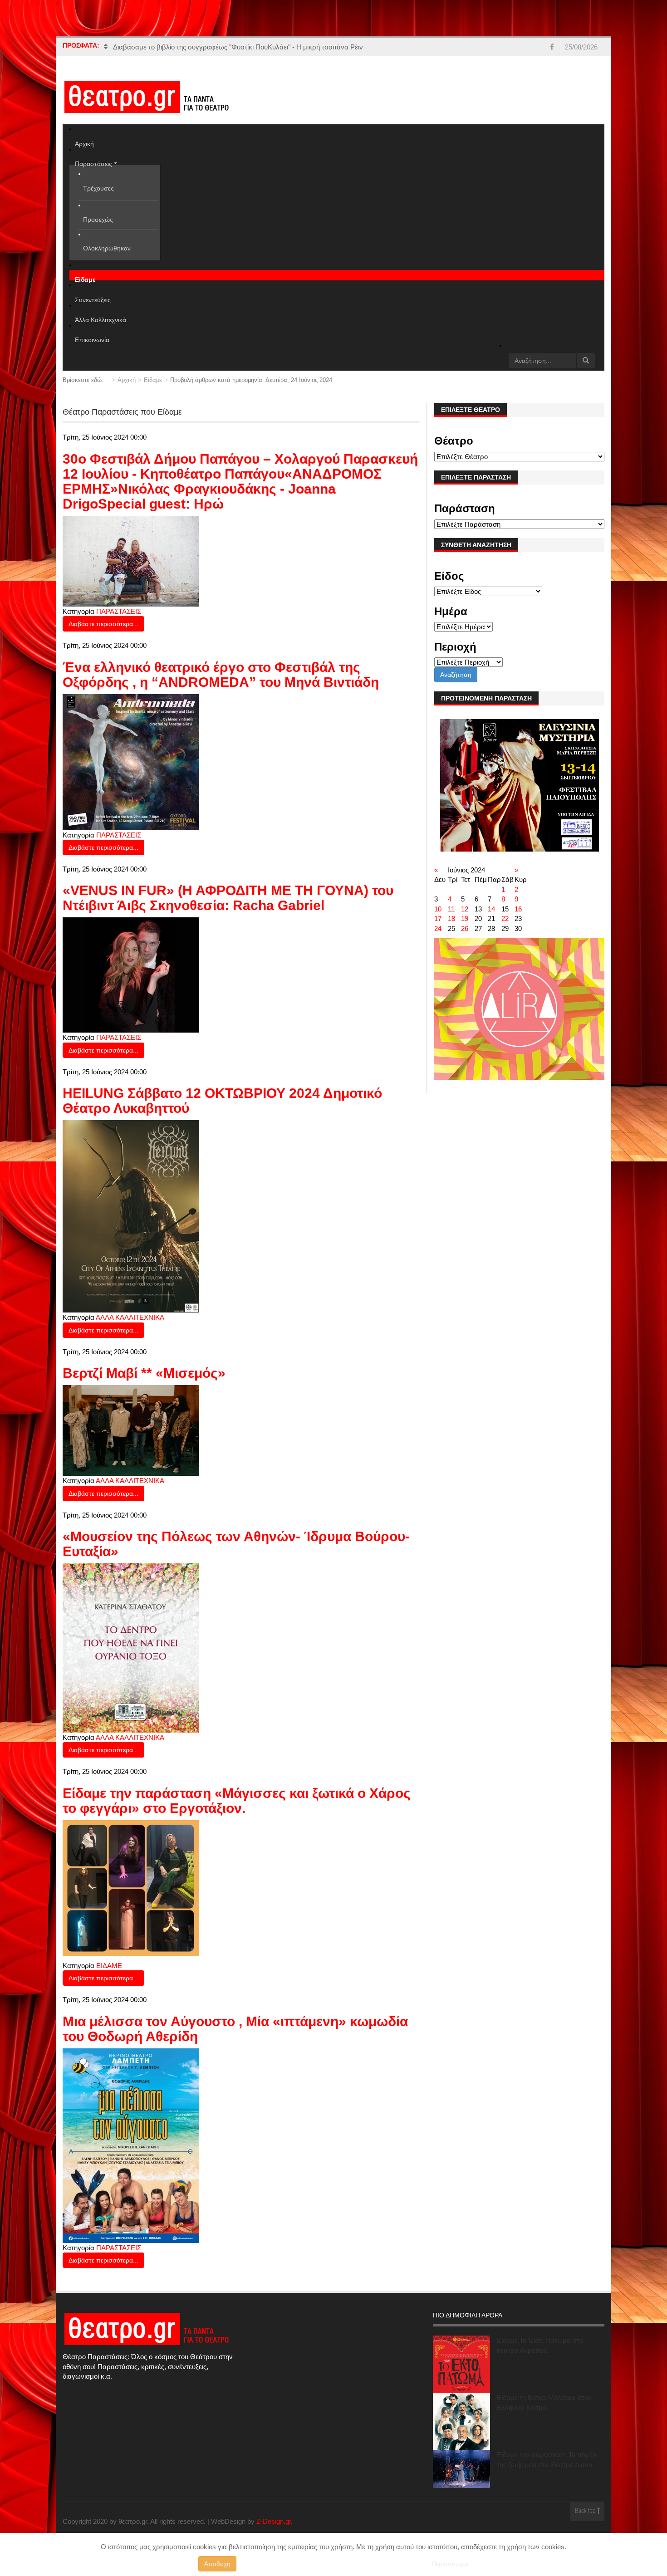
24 (438, 928)
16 (518, 909)
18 (451, 918)
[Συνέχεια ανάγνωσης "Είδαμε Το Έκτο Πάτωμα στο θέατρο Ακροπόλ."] (461, 2364)
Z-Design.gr (274, 2521)
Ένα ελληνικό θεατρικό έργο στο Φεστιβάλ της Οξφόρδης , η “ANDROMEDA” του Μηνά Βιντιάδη (221, 675)
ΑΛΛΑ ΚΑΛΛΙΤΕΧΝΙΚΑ (130, 1317)
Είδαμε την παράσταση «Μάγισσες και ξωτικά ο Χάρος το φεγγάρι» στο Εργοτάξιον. (237, 1801)
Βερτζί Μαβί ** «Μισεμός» (144, 1373)
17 (438, 918)
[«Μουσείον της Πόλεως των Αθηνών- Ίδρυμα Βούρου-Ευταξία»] (131, 1647)
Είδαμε (153, 380)
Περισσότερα (450, 2564)
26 (465, 928)
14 (491, 909)
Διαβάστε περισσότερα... (103, 624)
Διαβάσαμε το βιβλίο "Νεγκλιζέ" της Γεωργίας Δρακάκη (196, 47)
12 (465, 909)
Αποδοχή (217, 2564)
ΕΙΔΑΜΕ (109, 1966)
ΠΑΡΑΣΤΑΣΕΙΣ (119, 611)
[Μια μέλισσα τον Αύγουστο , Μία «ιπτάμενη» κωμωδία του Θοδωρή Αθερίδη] (131, 2145)
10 (438, 909)
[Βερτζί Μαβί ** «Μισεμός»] (131, 1430)
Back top (586, 2511)
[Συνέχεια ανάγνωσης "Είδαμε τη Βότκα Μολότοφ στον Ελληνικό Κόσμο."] (461, 2421)
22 (505, 918)
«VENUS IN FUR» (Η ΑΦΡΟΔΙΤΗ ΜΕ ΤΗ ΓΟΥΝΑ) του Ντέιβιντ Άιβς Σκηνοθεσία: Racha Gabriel (228, 898)
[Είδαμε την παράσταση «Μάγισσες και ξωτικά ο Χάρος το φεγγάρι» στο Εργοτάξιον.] (131, 1888)
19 (465, 918)
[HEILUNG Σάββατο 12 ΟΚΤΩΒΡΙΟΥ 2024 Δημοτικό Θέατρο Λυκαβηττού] (131, 1216)
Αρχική (127, 380)
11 (451, 909)
